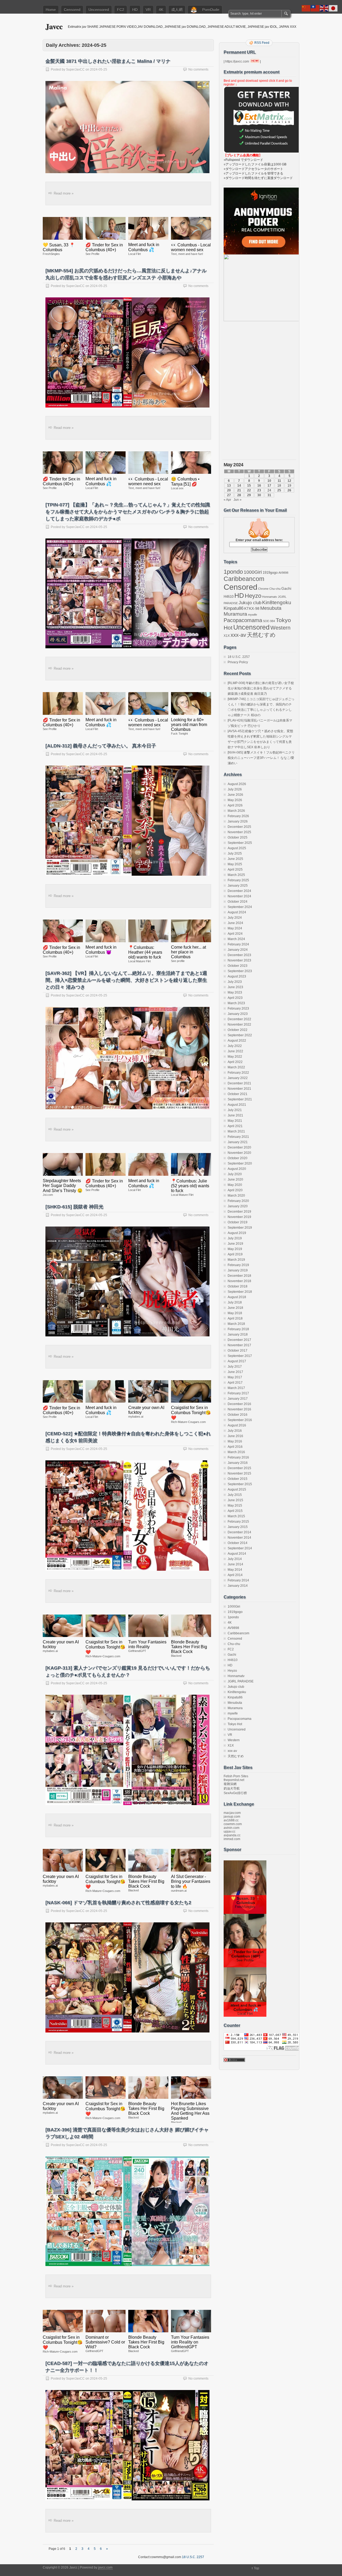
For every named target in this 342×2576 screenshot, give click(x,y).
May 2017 (235, 1377)
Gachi (286, 588)
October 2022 (238, 1030)
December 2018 (239, 1276)
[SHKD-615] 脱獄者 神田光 (74, 1207)
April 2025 (235, 870)
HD (135, 10)
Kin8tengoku (277, 602)
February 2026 (238, 816)
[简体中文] (306, 8)
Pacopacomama (243, 620)
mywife (252, 615)
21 (239, 490)
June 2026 (235, 795)
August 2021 (237, 1105)
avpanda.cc (232, 1835)
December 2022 (239, 1019)
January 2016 (238, 1463)
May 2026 (235, 800)
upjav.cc (230, 1832)
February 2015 (238, 1522)
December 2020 (239, 1147)
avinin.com (232, 1828)
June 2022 (235, 1051)
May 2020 (235, 1185)
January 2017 (238, 1399)
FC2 (121, 10)
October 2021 (238, 1094)
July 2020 (235, 1174)
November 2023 (239, 960)
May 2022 (235, 1057)
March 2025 (236, 875)
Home (51, 10)
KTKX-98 (252, 608)
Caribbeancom (244, 579)
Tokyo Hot (235, 1724)
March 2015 (236, 1516)
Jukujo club (250, 603)
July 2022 (235, 1046)
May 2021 (235, 1121)
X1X (227, 636)
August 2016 (237, 1425)
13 (229, 486)
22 (249, 490)
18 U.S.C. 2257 (239, 657)
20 (229, 490)
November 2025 (239, 832)
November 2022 (239, 1025)
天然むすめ (261, 635)
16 (259, 486)
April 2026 (235, 805)
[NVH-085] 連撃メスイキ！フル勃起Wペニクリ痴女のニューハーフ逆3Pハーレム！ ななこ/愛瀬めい (261, 758)
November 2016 (239, 1409)
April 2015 (235, 1511)
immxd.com (232, 1839)
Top (256, 2568)
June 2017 (235, 1372)
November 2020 (239, 1153)
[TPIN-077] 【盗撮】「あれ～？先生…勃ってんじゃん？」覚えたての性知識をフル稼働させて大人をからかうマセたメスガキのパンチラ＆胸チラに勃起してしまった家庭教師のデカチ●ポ (128, 512)
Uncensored (99, 10)
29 (249, 495)
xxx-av (238, 635)
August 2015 (237, 1489)
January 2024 (238, 950)
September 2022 (240, 1035)
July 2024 (235, 918)
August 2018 (237, 1297)
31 (269, 495)
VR (148, 10)
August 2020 (237, 1169)
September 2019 (240, 1228)
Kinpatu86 (234, 608)
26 (289, 490)
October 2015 (238, 1479)
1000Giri (253, 572)
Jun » (238, 500)
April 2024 (235, 934)
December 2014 (239, 1532)
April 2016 (235, 1447)
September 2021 (240, 1099)
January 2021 (238, 1142)
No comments (198, 69)
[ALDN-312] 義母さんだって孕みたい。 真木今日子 (101, 746)
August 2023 (237, 976)
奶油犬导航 (232, 1789)
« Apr (227, 500)
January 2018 (238, 1334)
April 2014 (235, 1575)
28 (239, 495)
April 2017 (235, 1383)
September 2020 (240, 1163)
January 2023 (238, 1014)
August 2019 (237, 1233)
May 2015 (235, 1506)
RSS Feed (262, 43)
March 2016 (236, 1452)
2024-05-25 (99, 69)
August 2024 (237, 912)
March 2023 (236, 1003)
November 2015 (239, 1473)
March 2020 (236, 1196)
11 (279, 481)
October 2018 (238, 1286)
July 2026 (235, 789)
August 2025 (237, 848)
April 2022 (235, 1062)
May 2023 (235, 992)
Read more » (64, 193)
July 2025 (235, 854)
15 (249, 486)
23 (259, 490)
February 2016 (238, 1457)
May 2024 (235, 928)
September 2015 (240, 1484)
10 (269, 481)
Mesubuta (271, 608)
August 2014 (237, 1554)
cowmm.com (233, 1824)
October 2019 (238, 1222)
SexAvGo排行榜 (235, 1793)
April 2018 (235, 1318)
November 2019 (239, 1217)
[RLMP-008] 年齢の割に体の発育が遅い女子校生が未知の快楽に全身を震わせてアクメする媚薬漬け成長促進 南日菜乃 (261, 688)
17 (269, 486)
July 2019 (235, 1238)
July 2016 (235, 1431)
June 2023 (235, 987)
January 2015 (238, 1527)
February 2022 (238, 1073)
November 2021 (239, 1089)
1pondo (233, 572)
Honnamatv (270, 597)
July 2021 (235, 1110)
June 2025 (235, 859)
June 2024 (235, 923)
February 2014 (238, 1580)
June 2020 (235, 1180)
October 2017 (238, 1351)
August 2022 (237, 1041)
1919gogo (270, 573)
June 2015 (235, 1500)
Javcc (54, 26)
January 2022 (238, 1078)
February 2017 (238, 1393)
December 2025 (239, 827)
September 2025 (240, 843)
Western (280, 628)
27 (229, 495)
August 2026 (237, 784)
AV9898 (283, 573)
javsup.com (232, 1817)
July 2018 (235, 1302)
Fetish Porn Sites (236, 1776)
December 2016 (239, 1404)
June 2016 (235, 1436)
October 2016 (238, 1415)
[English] (324, 8)
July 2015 (235, 1495)
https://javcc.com (237, 61)
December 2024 (239, 891)
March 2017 (236, 1388)
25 (279, 490)
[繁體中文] (315, 8)
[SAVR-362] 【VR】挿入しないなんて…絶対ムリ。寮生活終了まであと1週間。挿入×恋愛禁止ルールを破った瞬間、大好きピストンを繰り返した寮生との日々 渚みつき (126, 980)
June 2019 (235, 1244)
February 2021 (238, 1137)
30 (259, 495)
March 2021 (236, 1131)
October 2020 (238, 1158)
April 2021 (235, 1126)
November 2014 (239, 1538)
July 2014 (235, 1559)
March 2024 (236, 939)
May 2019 (235, 1249)
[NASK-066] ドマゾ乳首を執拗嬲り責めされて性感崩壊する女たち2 (118, 1903)
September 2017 (240, 1356)
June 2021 (235, 1115)
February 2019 (238, 1265)
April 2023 (235, 998)
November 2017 (239, 1345)
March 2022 (236, 1067)
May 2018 (235, 1313)
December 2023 (239, 955)
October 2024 (238, 902)
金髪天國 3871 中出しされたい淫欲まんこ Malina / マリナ (108, 61)
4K (161, 10)
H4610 (229, 597)
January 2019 (238, 1270)
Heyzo (253, 596)
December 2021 (239, 1083)
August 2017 (237, 1361)
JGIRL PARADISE (241, 1681)
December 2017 (239, 1340)
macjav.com (232, 1813)
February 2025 (238, 880)
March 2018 (236, 1324)
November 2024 (239, 896)
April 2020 (235, 1190)
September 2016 (240, 1420)
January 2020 (238, 1206)
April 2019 (235, 1254)
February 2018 (238, 1329)
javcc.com (105, 2567)
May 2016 (235, 1441)
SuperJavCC (75, 69)
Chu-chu (275, 589)
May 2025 (235, 864)
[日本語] (333, 8)
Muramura (235, 614)
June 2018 (235, 1308)
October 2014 (238, 1543)
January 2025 (238, 886)
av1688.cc (231, 1820)
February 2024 (238, 944)
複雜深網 (230, 1784)
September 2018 (240, 1292)
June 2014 (235, 1564)
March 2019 (236, 1260)
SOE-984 (269, 621)
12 (289, 481)
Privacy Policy (238, 662)
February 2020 (238, 1201)
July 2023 (235, 982)
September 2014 (240, 1548)
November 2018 (239, 1281)
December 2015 (239, 1468)
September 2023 (240, 971)
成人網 (177, 10)
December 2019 (239, 1212)
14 (239, 486)
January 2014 (238, 1586)
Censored (72, 10)
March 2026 (236, 811)
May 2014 (235, 1570)
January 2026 (238, 821)
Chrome (263, 589)
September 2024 (240, 907)
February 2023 (238, 1008)
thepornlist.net (234, 1780)
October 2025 (238, 837)
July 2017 (235, 1367)
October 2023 (238, 966)
